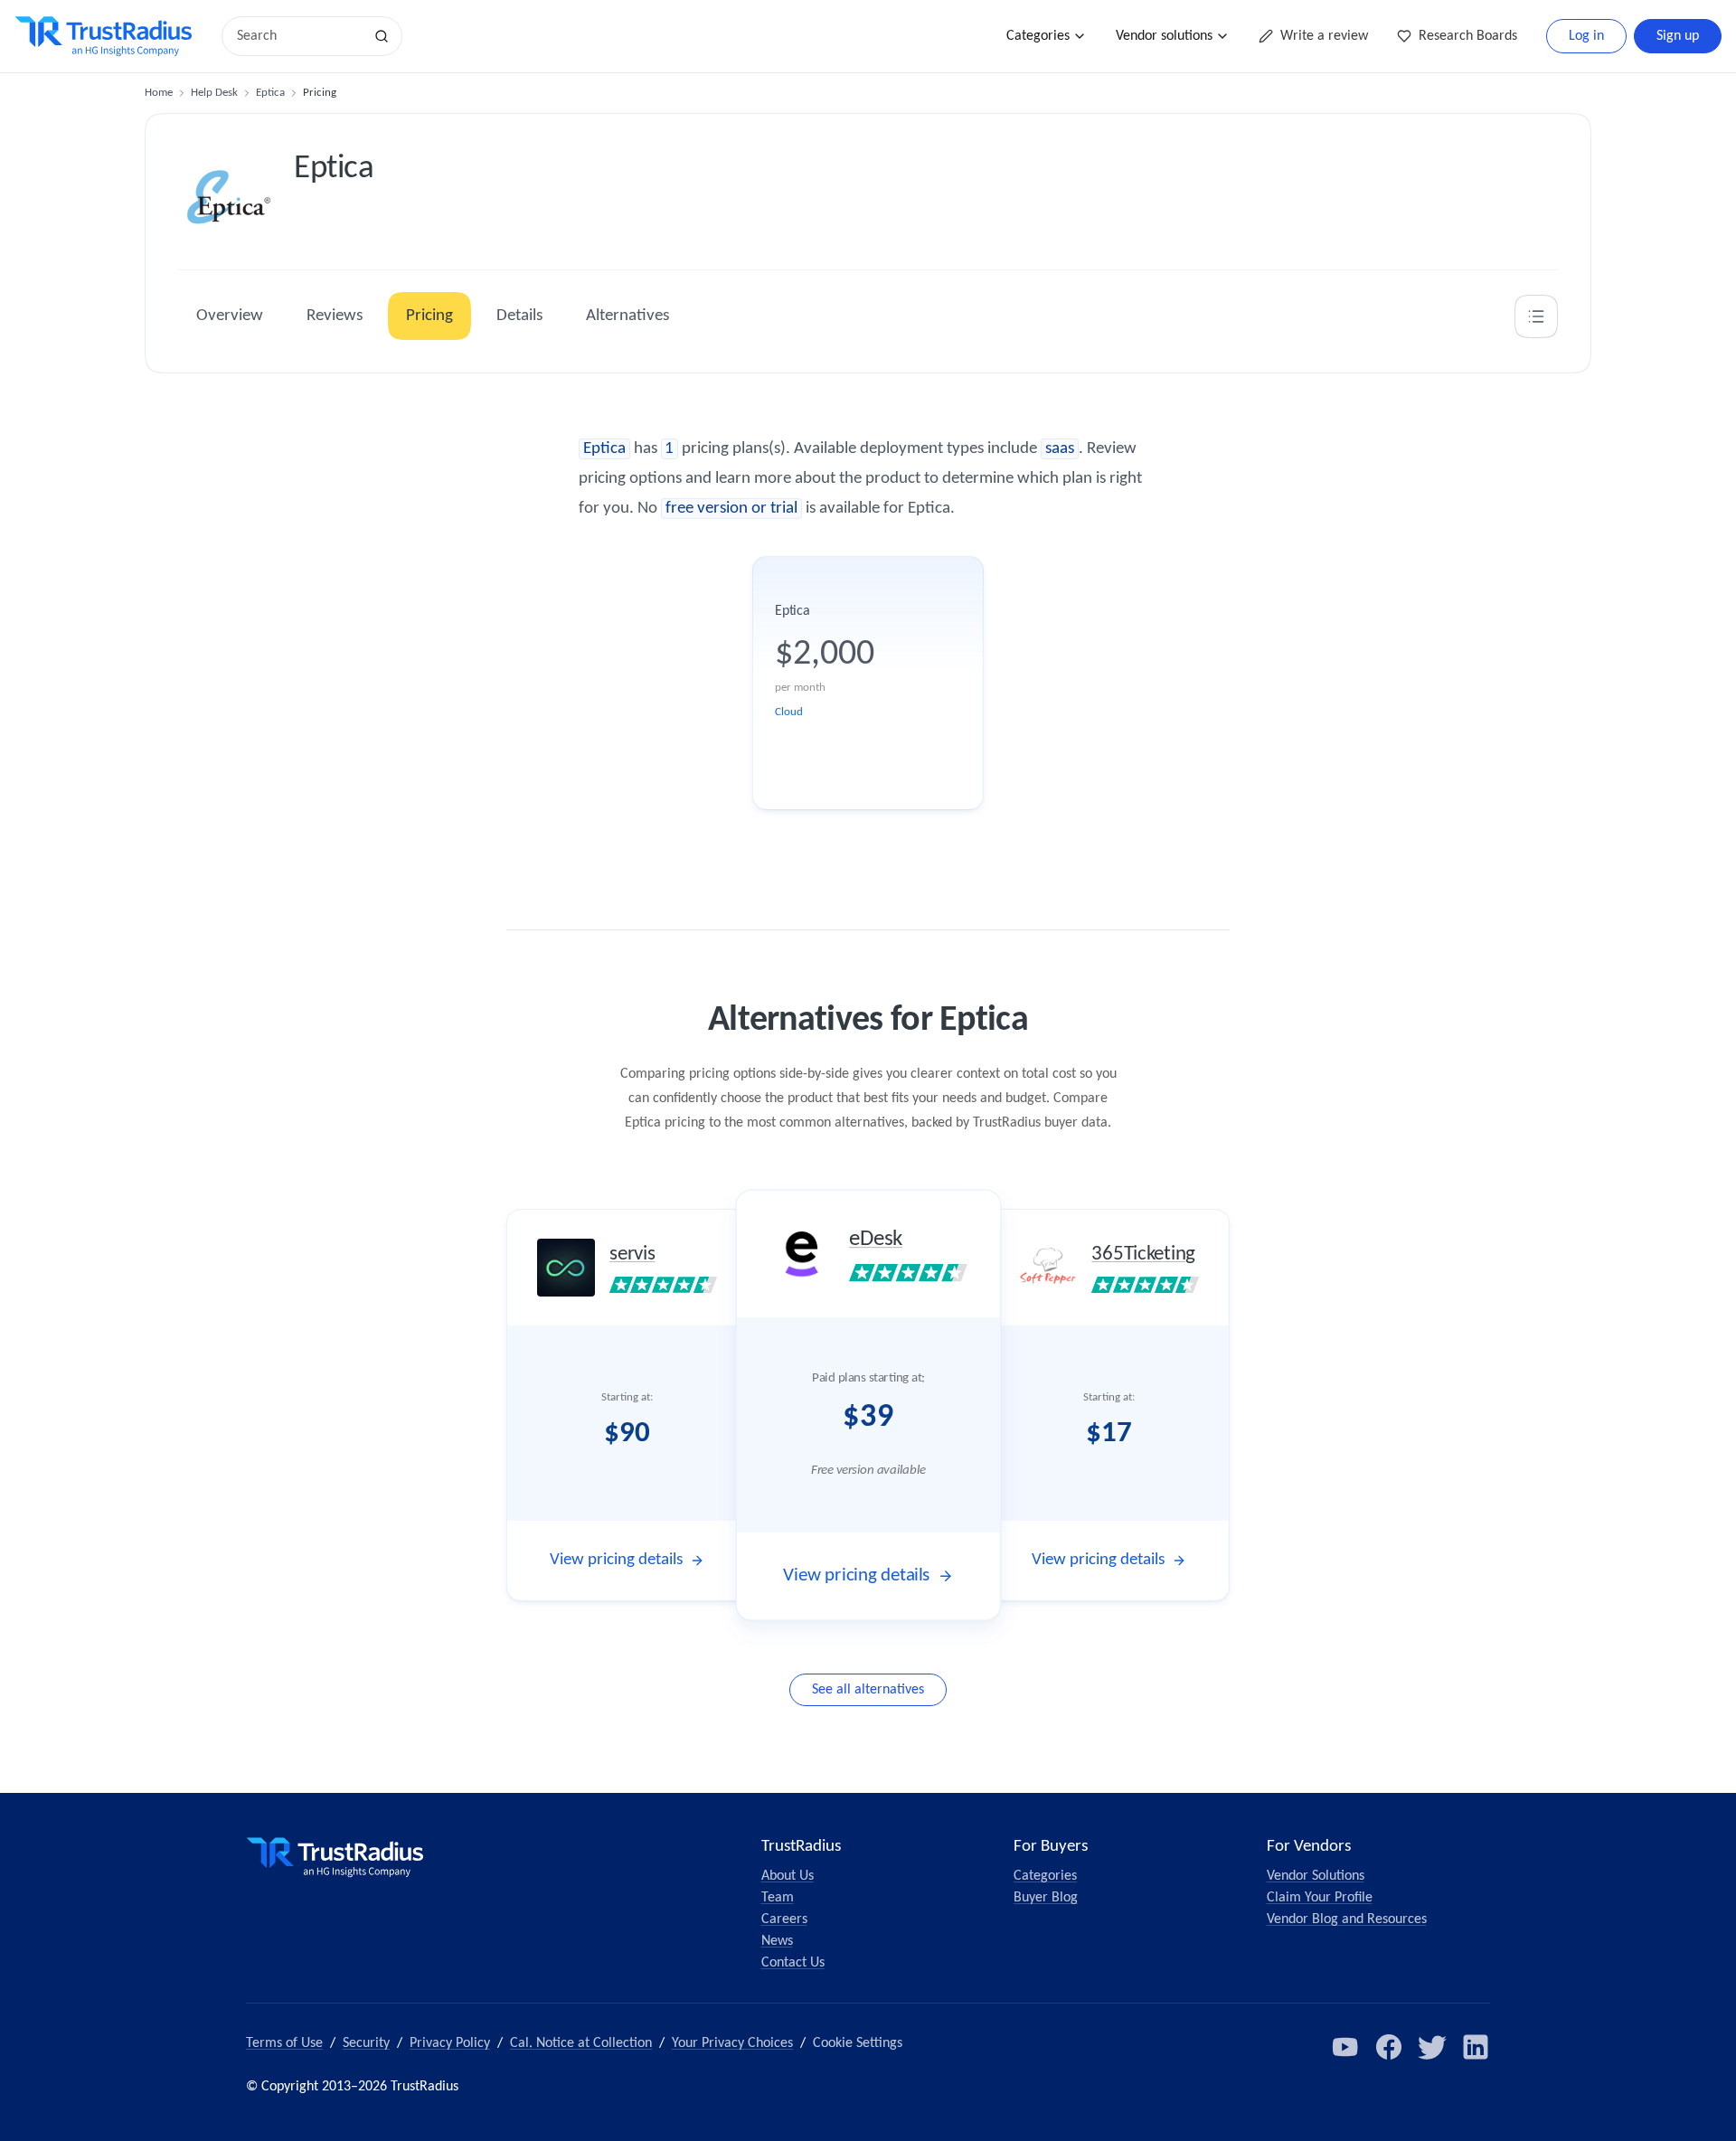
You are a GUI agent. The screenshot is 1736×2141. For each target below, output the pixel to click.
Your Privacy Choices (732, 2043)
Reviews (335, 316)
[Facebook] (1389, 2047)
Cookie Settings (858, 2043)
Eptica (270, 93)
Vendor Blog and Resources (1347, 1919)
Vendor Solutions (1316, 1876)
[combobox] (298, 36)
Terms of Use (284, 2043)
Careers (784, 1919)
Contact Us (793, 1963)
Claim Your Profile (1320, 1898)
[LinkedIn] (1476, 2047)
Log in (1586, 36)
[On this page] (1536, 316)
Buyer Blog (1046, 1898)
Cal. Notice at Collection (581, 2043)
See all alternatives (868, 1690)
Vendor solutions (1164, 36)
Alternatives (627, 316)
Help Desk (214, 93)
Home (159, 93)
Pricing (429, 316)
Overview (230, 316)
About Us (788, 1876)
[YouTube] (1345, 2047)
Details (519, 316)
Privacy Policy (450, 2043)
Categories (1038, 36)
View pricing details (616, 1560)
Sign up (1678, 36)
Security (366, 2043)
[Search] (382, 36)
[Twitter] (1432, 2047)
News (777, 1941)
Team (778, 1898)
